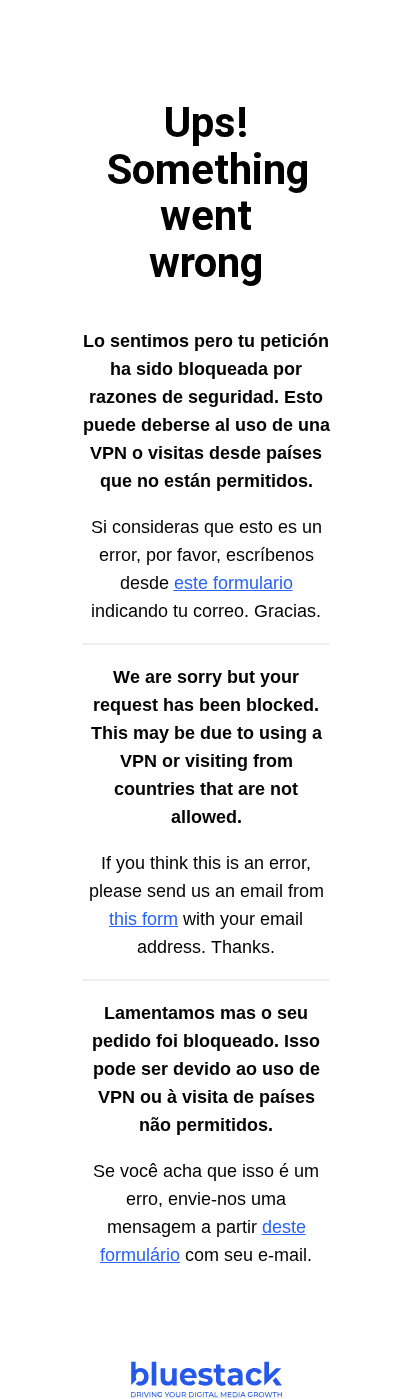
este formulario (233, 583)
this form (143, 919)
